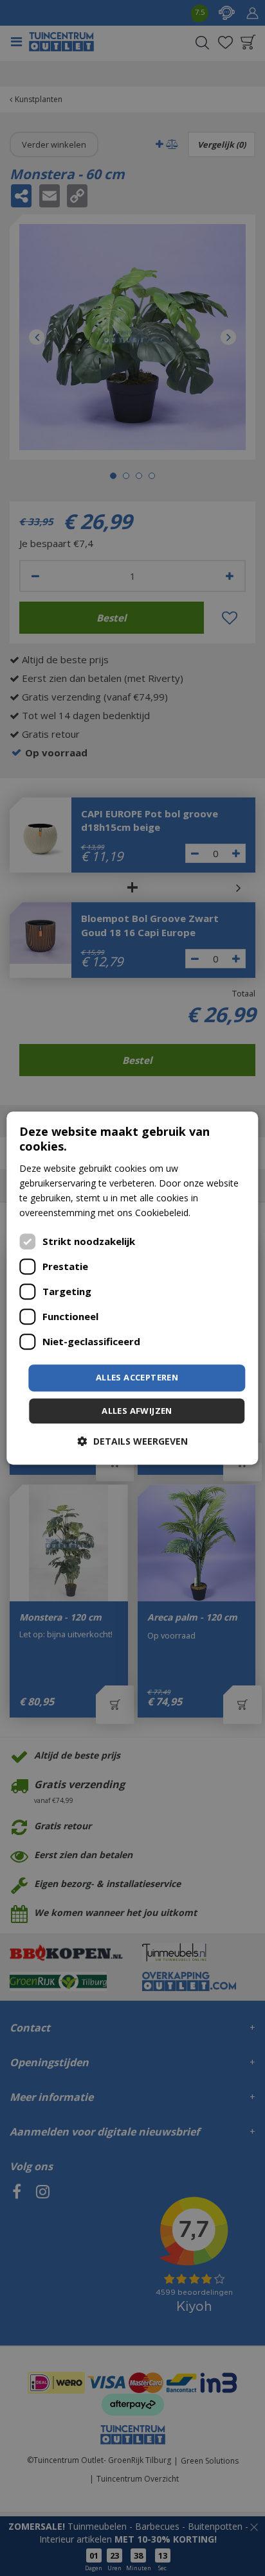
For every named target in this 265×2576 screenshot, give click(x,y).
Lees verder (217, 1213)
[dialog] (132, 1288)
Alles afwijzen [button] (137, 1411)
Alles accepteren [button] (137, 1377)
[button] (133, 1441)
